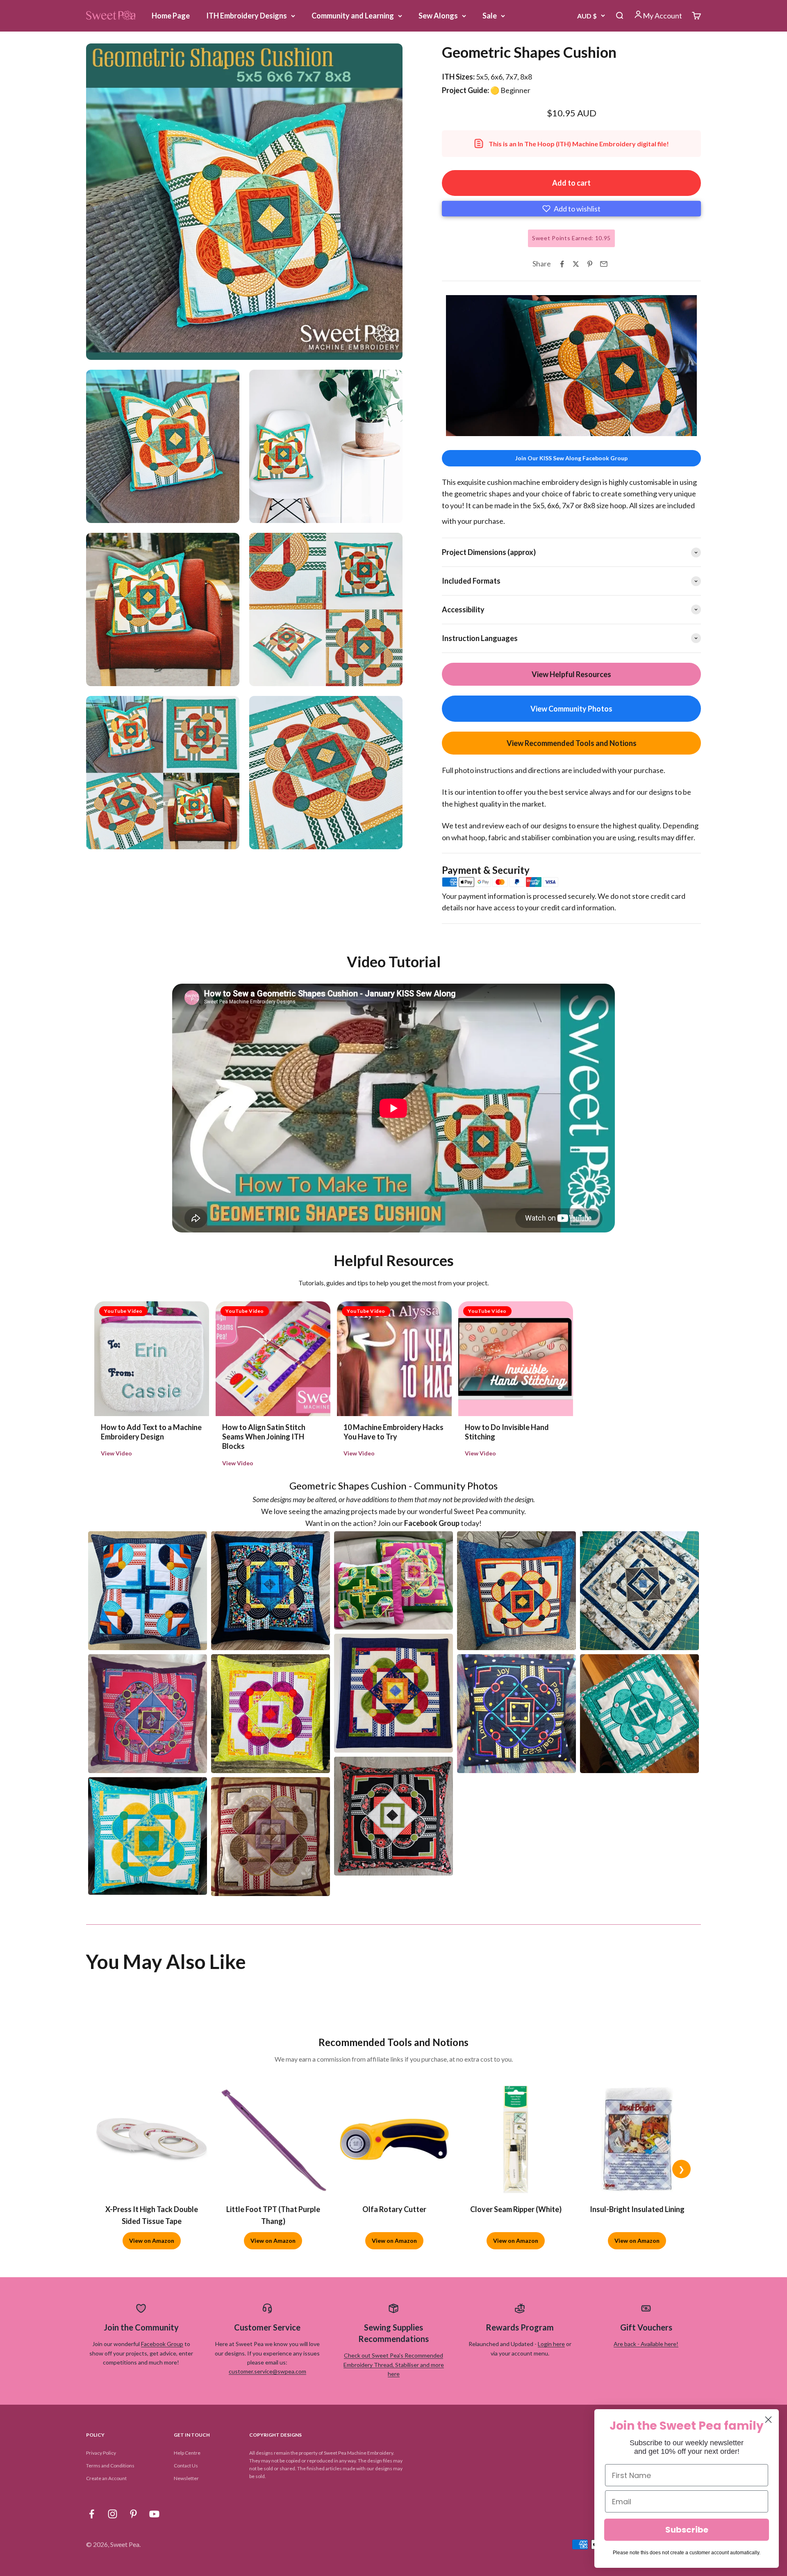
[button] (571, 209)
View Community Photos (571, 709)
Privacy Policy (101, 2453)
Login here (551, 2344)
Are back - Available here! (646, 2344)
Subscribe (687, 2530)
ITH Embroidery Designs (247, 16)
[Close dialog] (768, 2420)
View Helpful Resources (571, 674)
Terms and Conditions (110, 2466)
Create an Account (106, 2478)
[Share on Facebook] (562, 264)
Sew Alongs (438, 16)
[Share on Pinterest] (590, 264)
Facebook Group (162, 2344)
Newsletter (186, 2478)
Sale (490, 16)
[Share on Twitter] (576, 264)
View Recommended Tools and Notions (572, 743)
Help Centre (187, 2453)
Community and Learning (353, 16)
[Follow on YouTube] (154, 2514)
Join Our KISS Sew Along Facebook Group (571, 458)
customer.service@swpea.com (267, 2371)
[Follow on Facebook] (92, 2514)
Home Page (171, 16)
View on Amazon (152, 2241)
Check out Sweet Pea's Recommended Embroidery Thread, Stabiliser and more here (394, 2365)
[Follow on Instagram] (113, 2514)
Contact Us (186, 2466)
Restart (494, 428)
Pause (460, 428)
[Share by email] (604, 264)
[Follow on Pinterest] (133, 2514)
